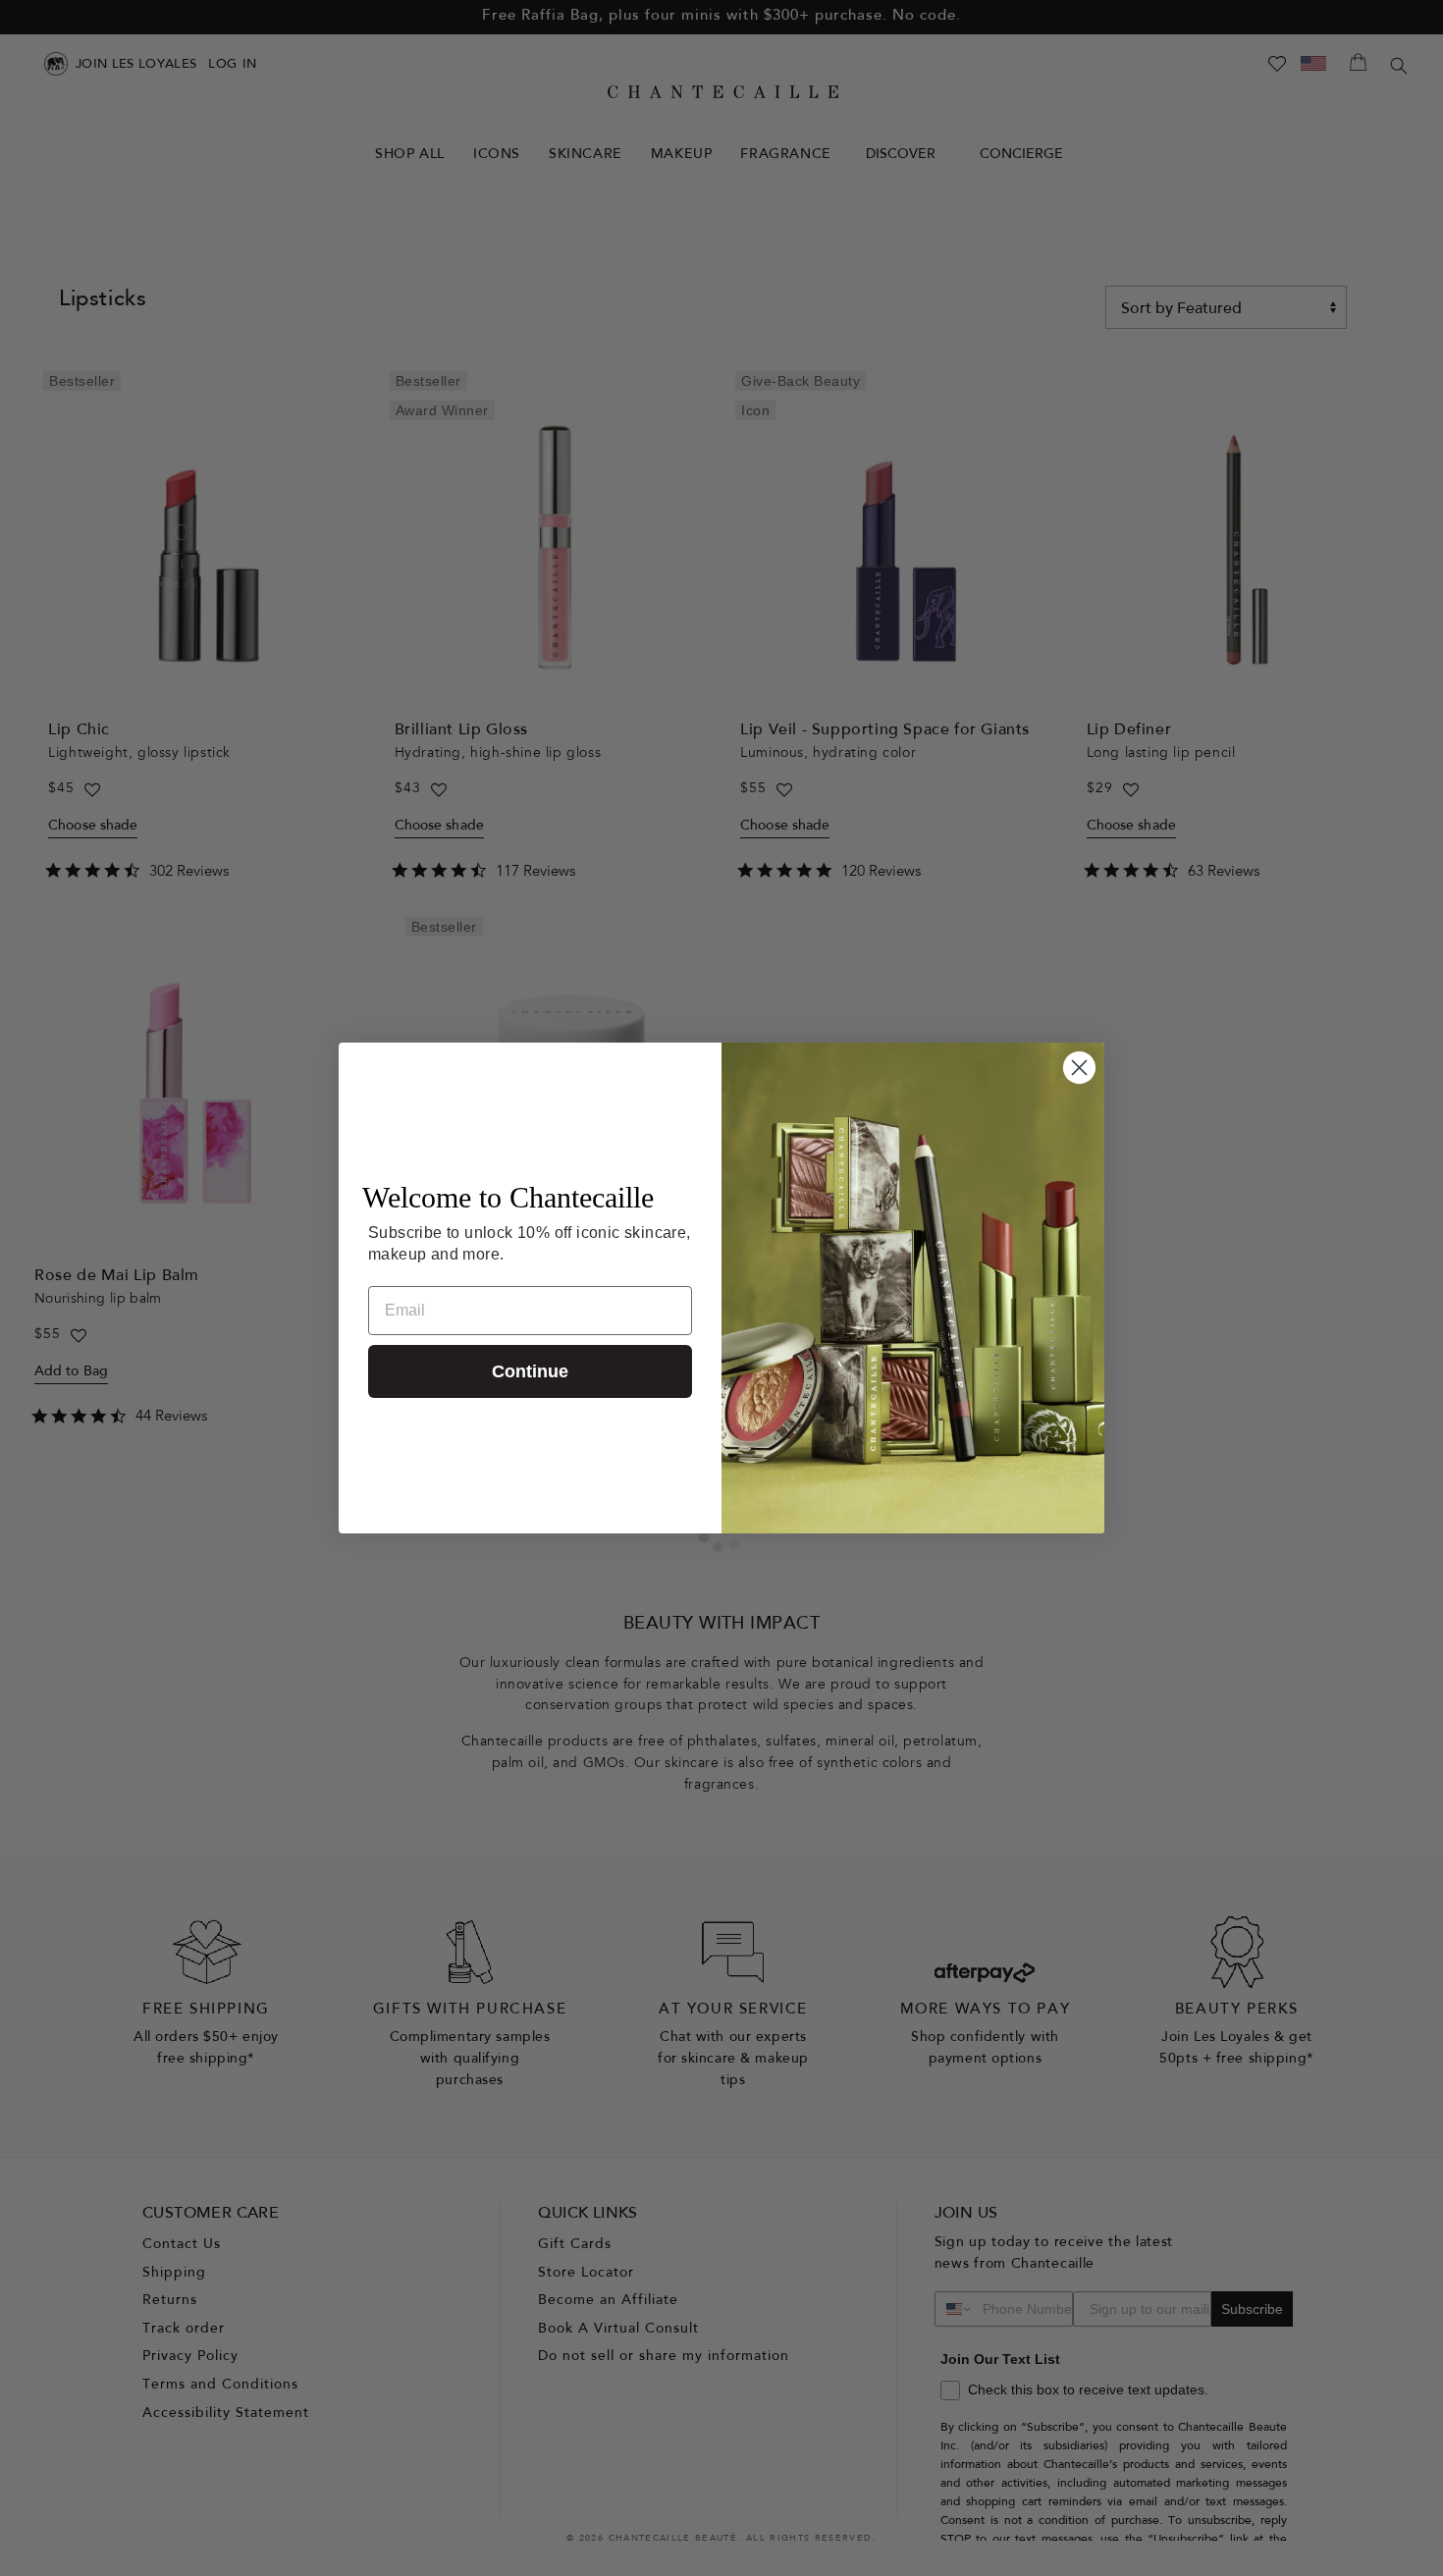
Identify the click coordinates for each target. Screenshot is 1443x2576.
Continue (530, 1371)
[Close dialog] (1079, 1068)
